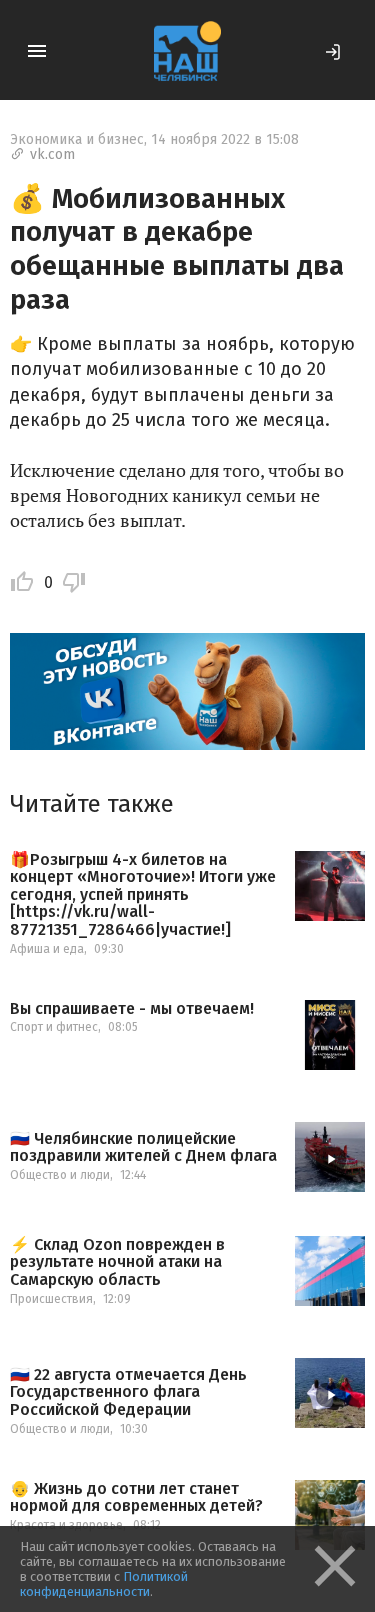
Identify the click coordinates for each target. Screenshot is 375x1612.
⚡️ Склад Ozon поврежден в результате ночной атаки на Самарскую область (117, 1262)
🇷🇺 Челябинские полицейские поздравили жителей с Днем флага (143, 1147)
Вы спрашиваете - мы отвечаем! (132, 1009)
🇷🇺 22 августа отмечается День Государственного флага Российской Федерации (128, 1392)
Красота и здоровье (66, 1525)
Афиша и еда (47, 949)
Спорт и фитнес (54, 1027)
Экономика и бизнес (77, 139)
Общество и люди (60, 1175)
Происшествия (51, 1299)
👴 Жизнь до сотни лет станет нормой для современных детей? (136, 1497)
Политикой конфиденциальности (104, 1584)
